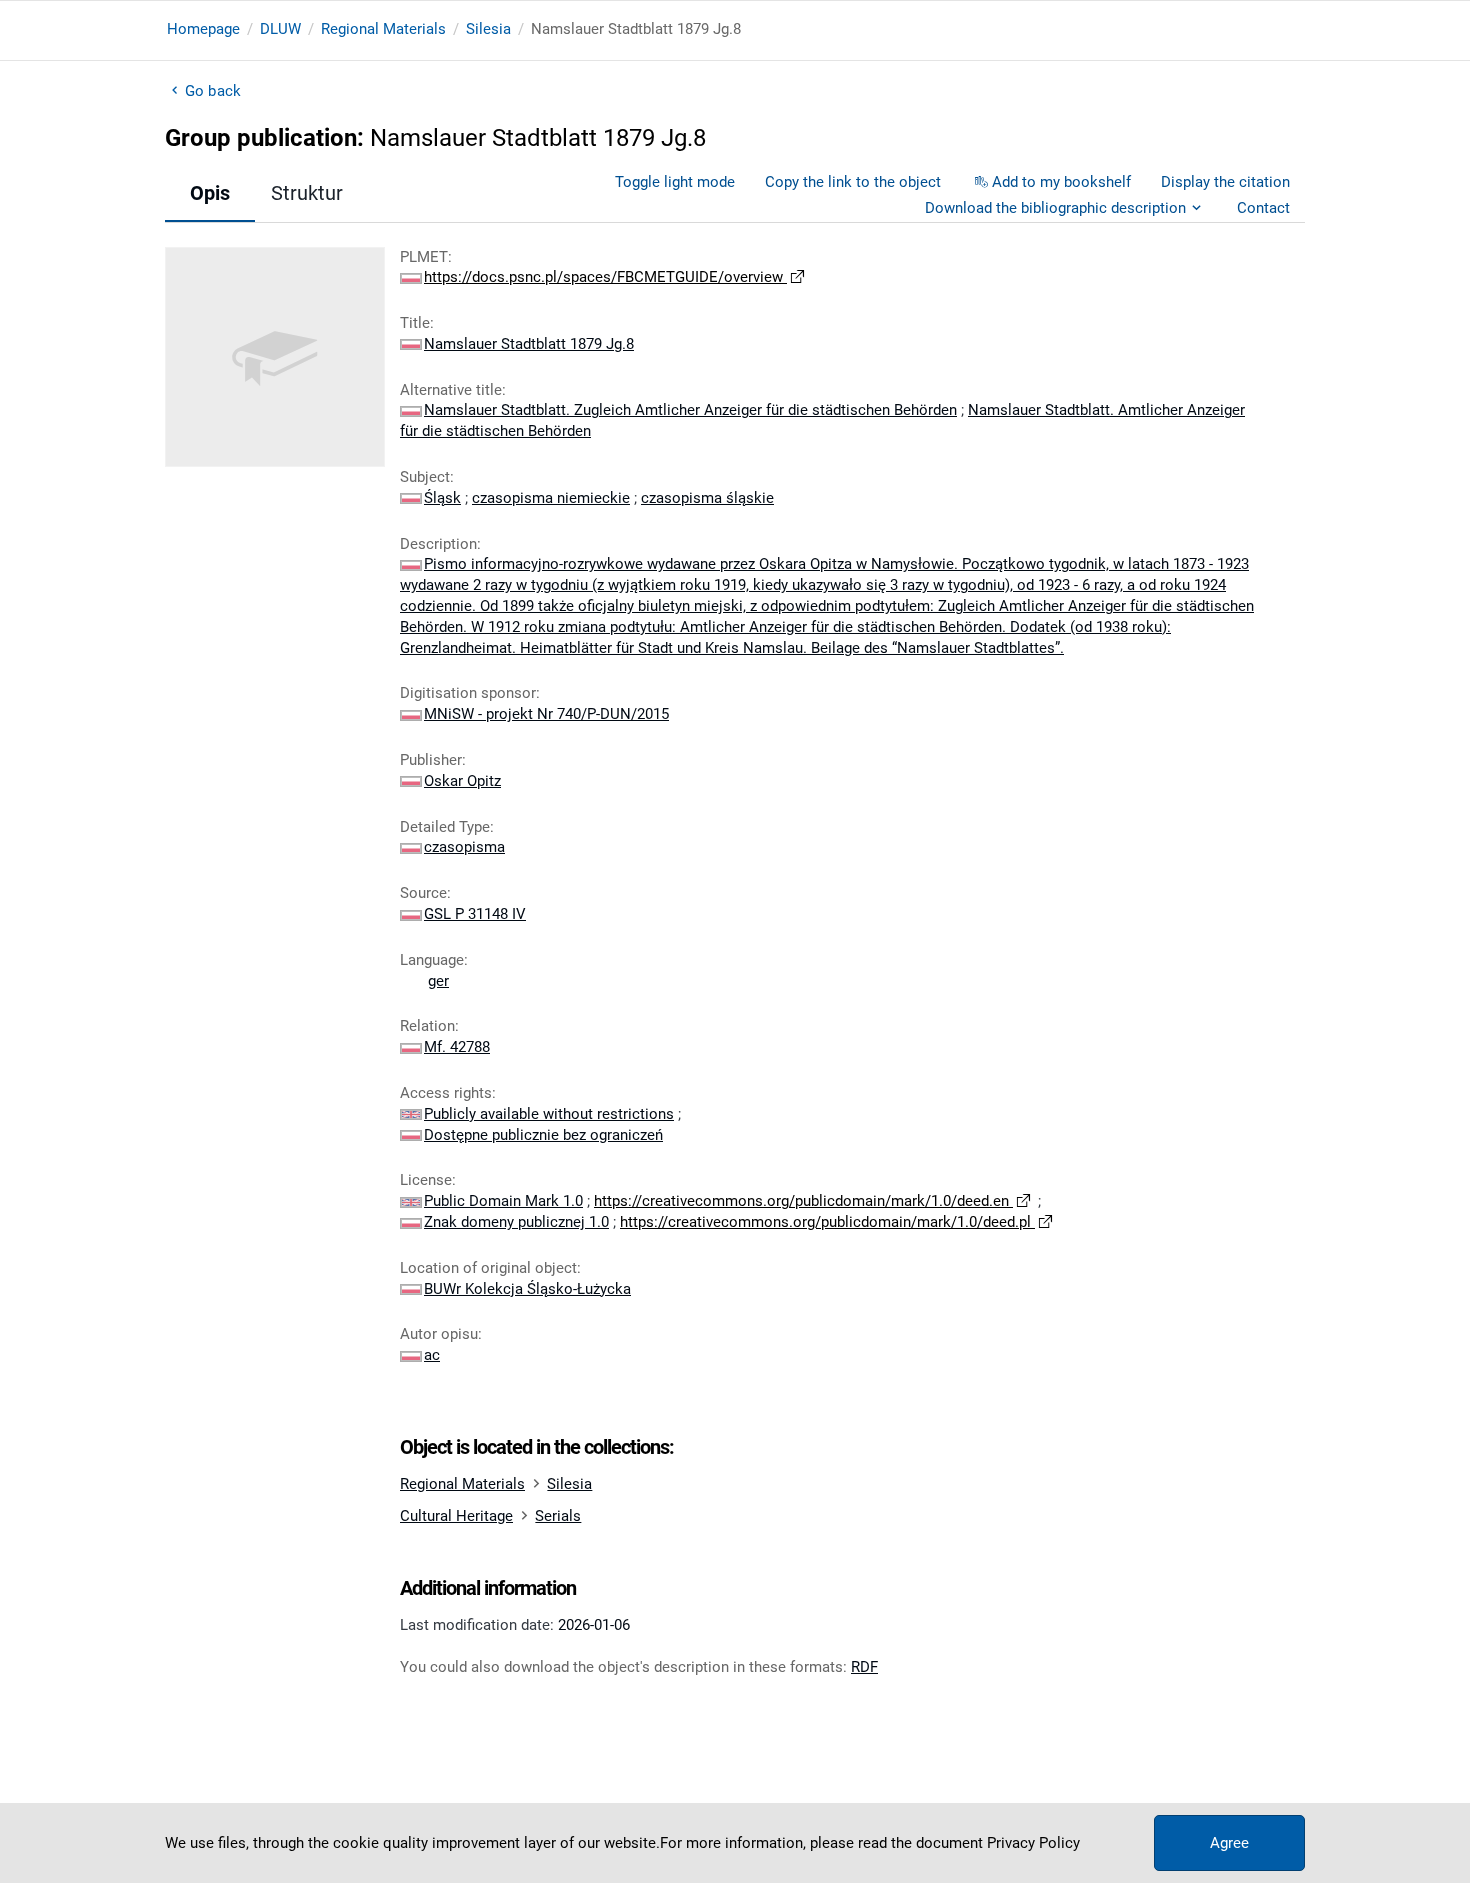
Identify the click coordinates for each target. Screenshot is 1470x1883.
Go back (213, 91)
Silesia (488, 29)
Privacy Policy (1033, 1843)
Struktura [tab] (312, 193)
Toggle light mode (675, 182)
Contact (1263, 208)
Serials (558, 1516)
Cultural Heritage (456, 1516)
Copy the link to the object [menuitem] (853, 182)
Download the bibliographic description (1055, 208)
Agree (1229, 1843)
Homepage (203, 29)
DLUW (280, 29)
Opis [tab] (210, 193)
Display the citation (1225, 182)
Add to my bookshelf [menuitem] (1061, 182)
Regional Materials (383, 29)
